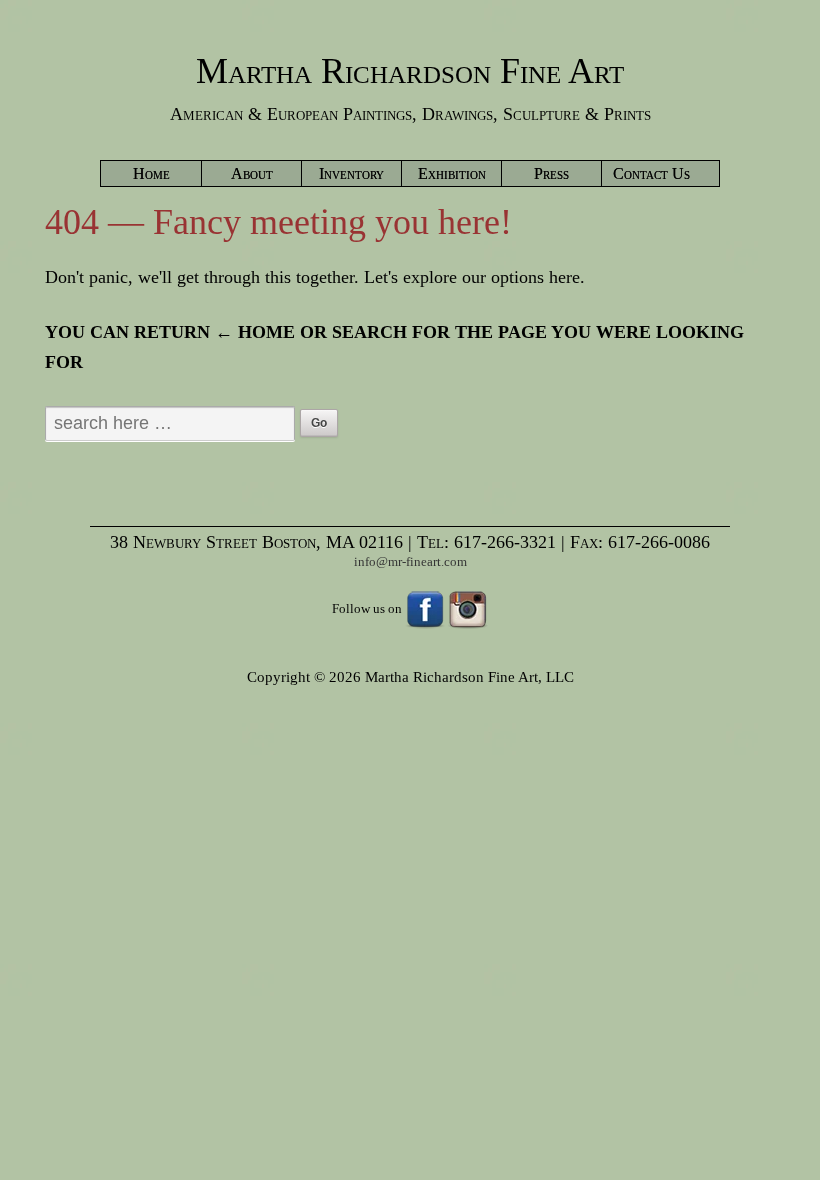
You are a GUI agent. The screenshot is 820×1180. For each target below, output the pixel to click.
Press (551, 173)
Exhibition (452, 173)
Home (151, 173)
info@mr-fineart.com (410, 561)
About (252, 173)
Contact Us (651, 173)
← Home (255, 332)
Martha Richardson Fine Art (410, 71)
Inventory (351, 173)
